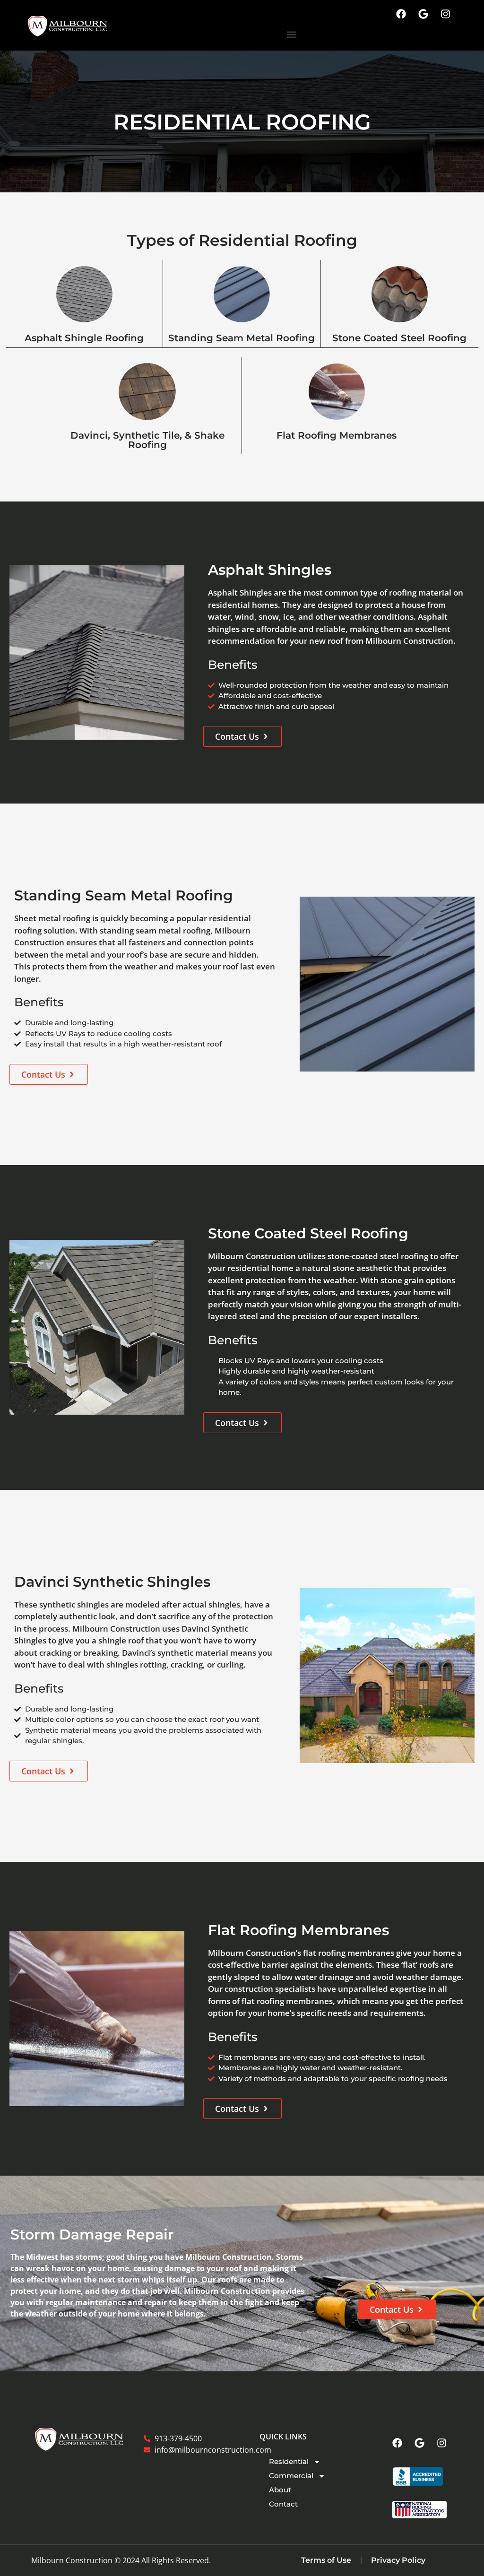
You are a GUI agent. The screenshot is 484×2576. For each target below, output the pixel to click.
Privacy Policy (398, 2560)
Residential (289, 2461)
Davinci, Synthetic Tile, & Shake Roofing (147, 440)
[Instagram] (446, 14)
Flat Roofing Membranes (337, 435)
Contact (283, 2504)
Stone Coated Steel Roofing (399, 338)
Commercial (291, 2476)
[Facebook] (401, 14)
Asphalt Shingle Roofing (84, 338)
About (280, 2490)
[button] (292, 34)
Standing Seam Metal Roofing (242, 338)
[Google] (423, 14)
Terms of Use (326, 2560)
